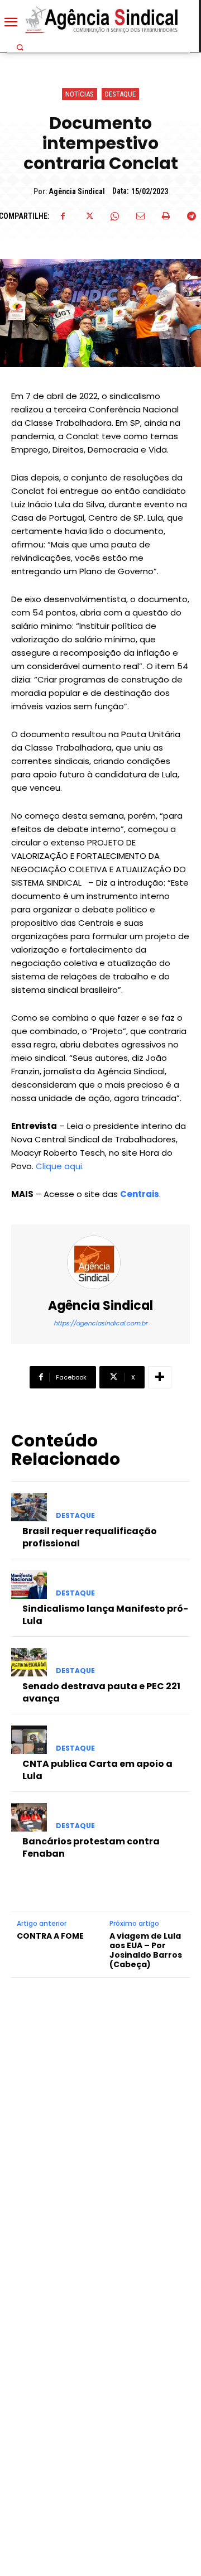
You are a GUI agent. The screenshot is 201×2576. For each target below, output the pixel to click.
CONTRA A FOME (50, 1936)
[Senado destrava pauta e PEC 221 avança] (29, 1662)
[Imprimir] (166, 216)
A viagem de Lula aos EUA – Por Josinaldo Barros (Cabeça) (146, 1950)
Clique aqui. (60, 1166)
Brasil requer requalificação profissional (90, 1537)
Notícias (80, 94)
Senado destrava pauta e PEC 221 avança (101, 1692)
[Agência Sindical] (100, 1262)
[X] (89, 216)
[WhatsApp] (114, 216)
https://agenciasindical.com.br (100, 1323)
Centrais (140, 1194)
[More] (160, 1377)
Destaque (120, 94)
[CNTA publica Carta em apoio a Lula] (29, 1740)
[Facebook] (63, 216)
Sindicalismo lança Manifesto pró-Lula (105, 1615)
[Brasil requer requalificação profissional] (29, 1507)
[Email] (140, 216)
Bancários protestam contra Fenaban (91, 1847)
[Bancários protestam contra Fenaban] (29, 1817)
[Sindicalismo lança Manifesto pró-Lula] (29, 1585)
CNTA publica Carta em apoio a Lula (97, 1770)
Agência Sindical (77, 191)
